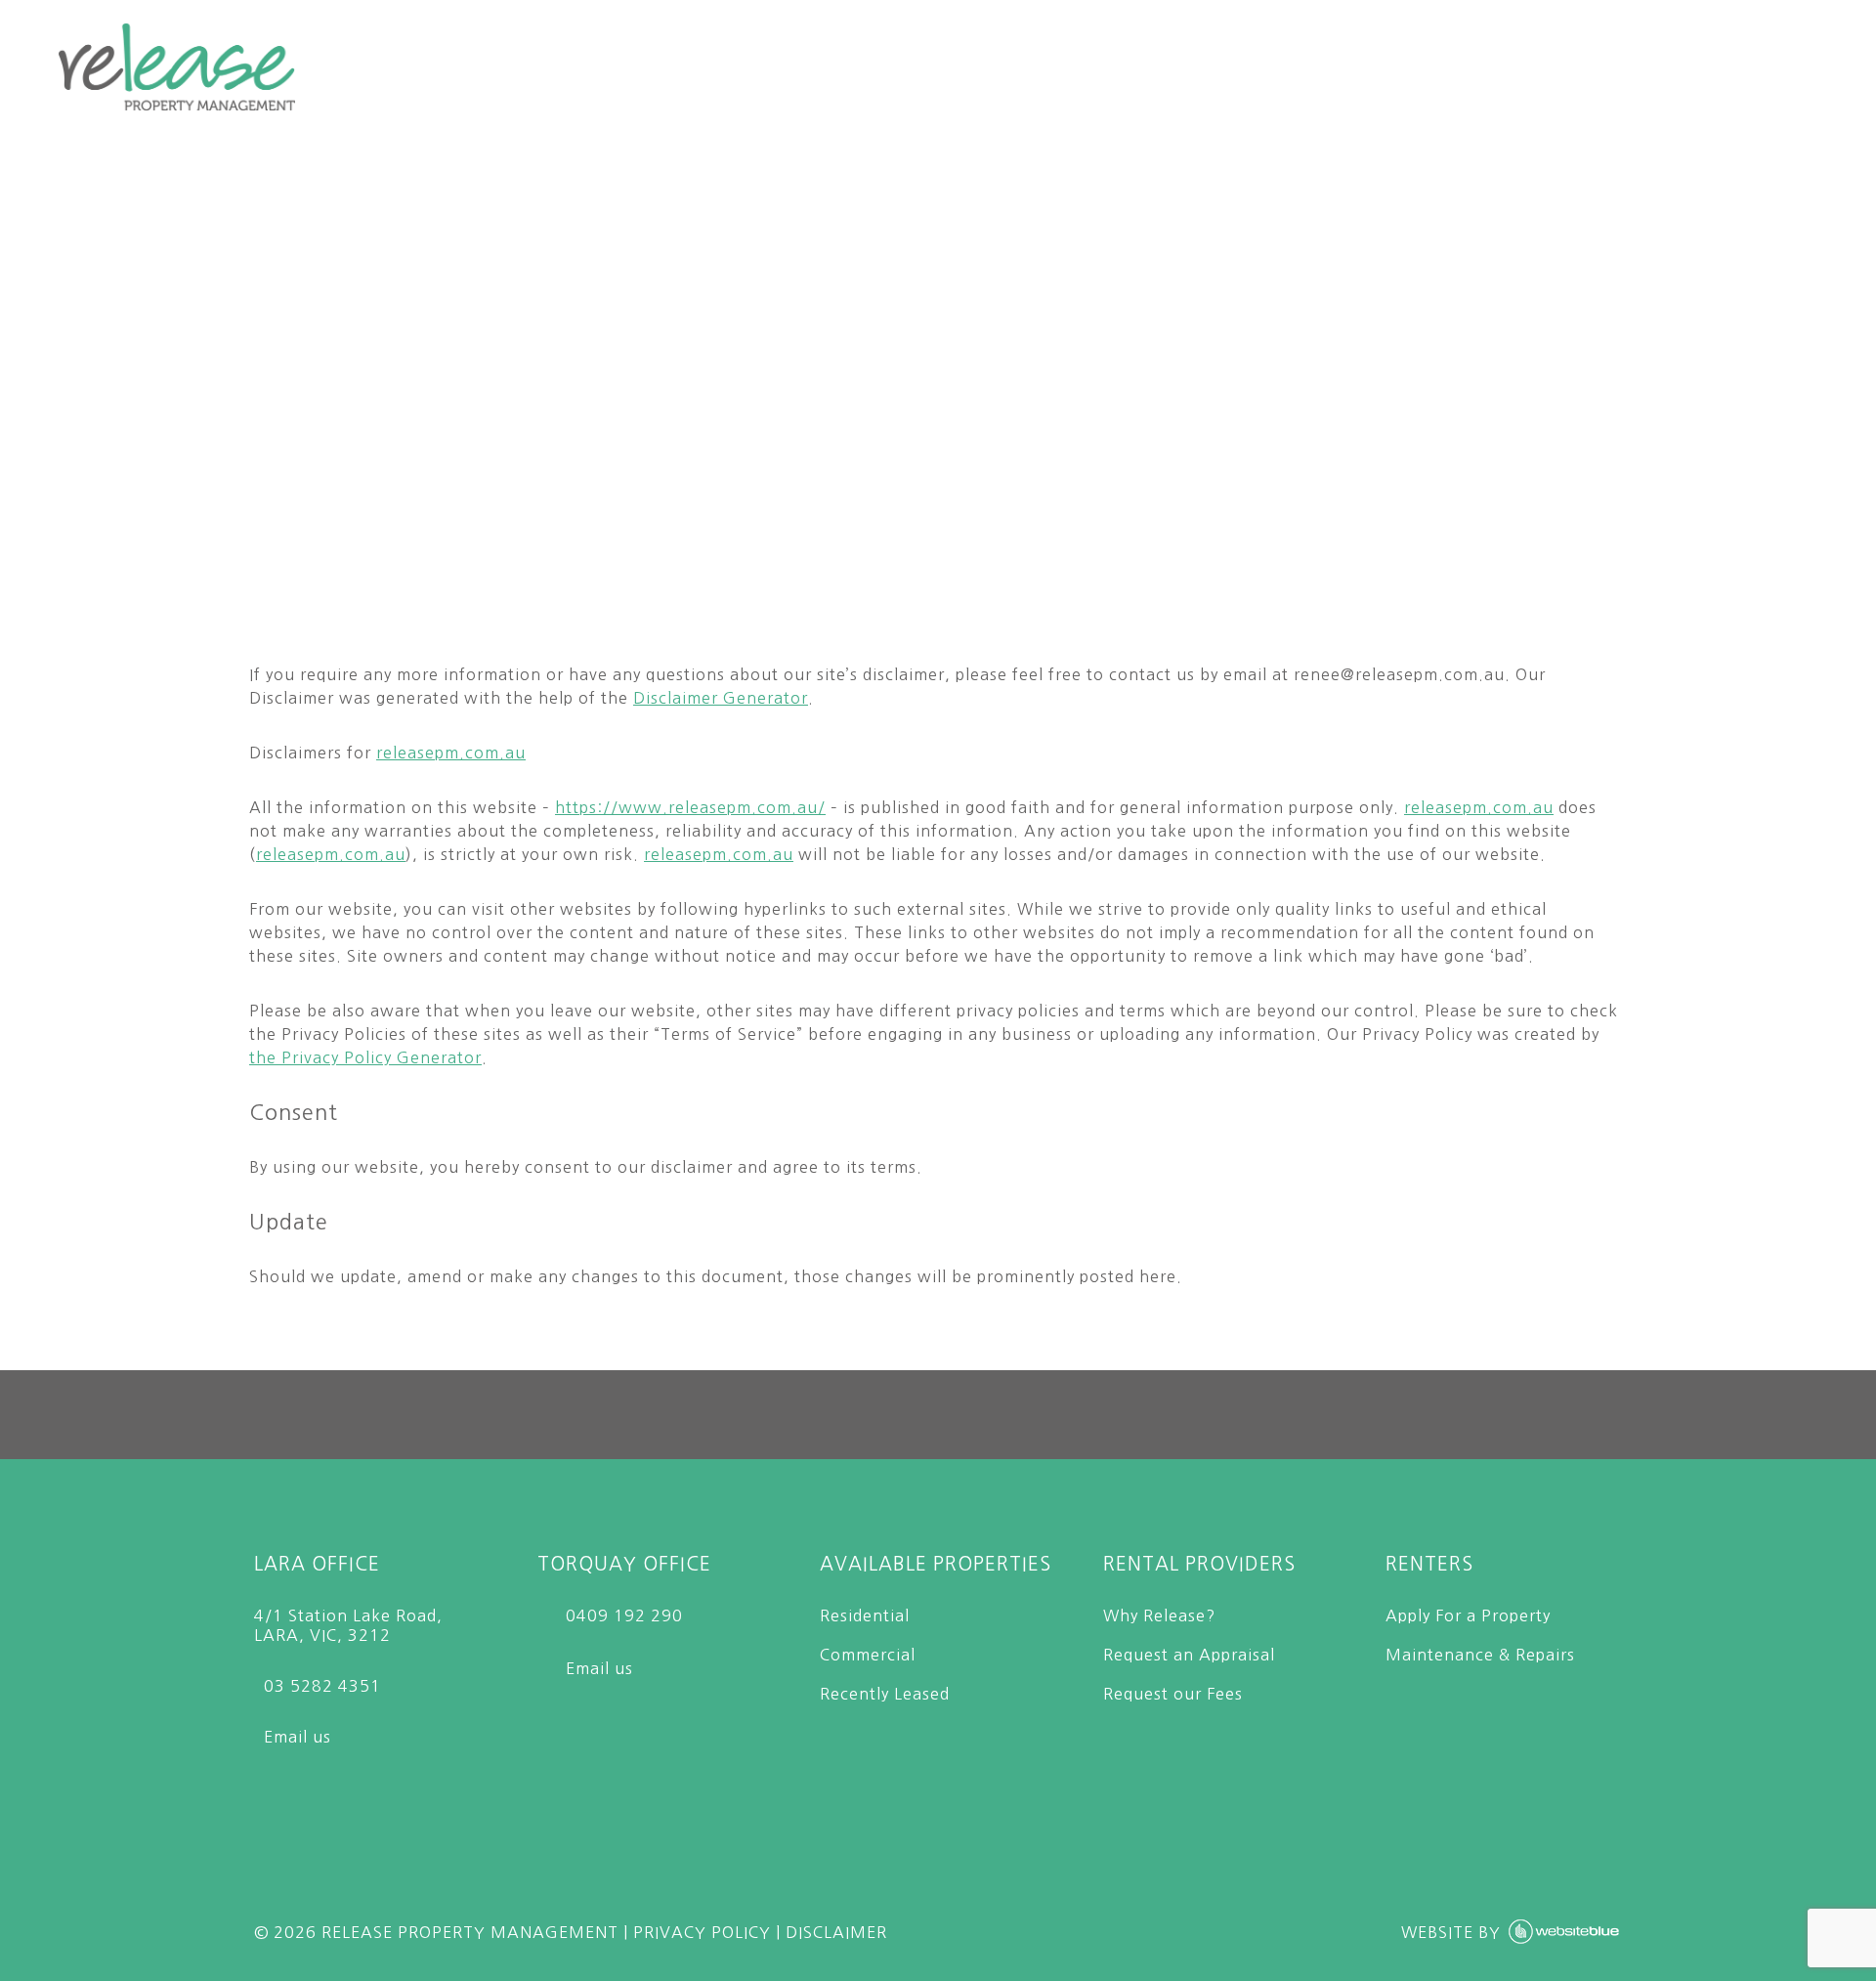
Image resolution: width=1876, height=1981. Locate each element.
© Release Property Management (436, 1932)
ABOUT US (1395, 65)
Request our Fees (1173, 1694)
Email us (293, 1737)
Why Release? (1159, 1615)
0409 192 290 (622, 1615)
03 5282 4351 (318, 1686)
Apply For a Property (1468, 1615)
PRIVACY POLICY (702, 1932)
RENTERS (990, 65)
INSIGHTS (1565, 65)
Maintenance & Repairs (1480, 1655)
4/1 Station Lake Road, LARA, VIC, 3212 (348, 1625)
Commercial (868, 1655)
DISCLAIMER (836, 1932)
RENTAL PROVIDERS (778, 65)
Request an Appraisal (1189, 1655)
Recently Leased (885, 1694)
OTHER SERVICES (1189, 65)
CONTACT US (1749, 65)
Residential (865, 1615)
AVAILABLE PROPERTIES (491, 65)
